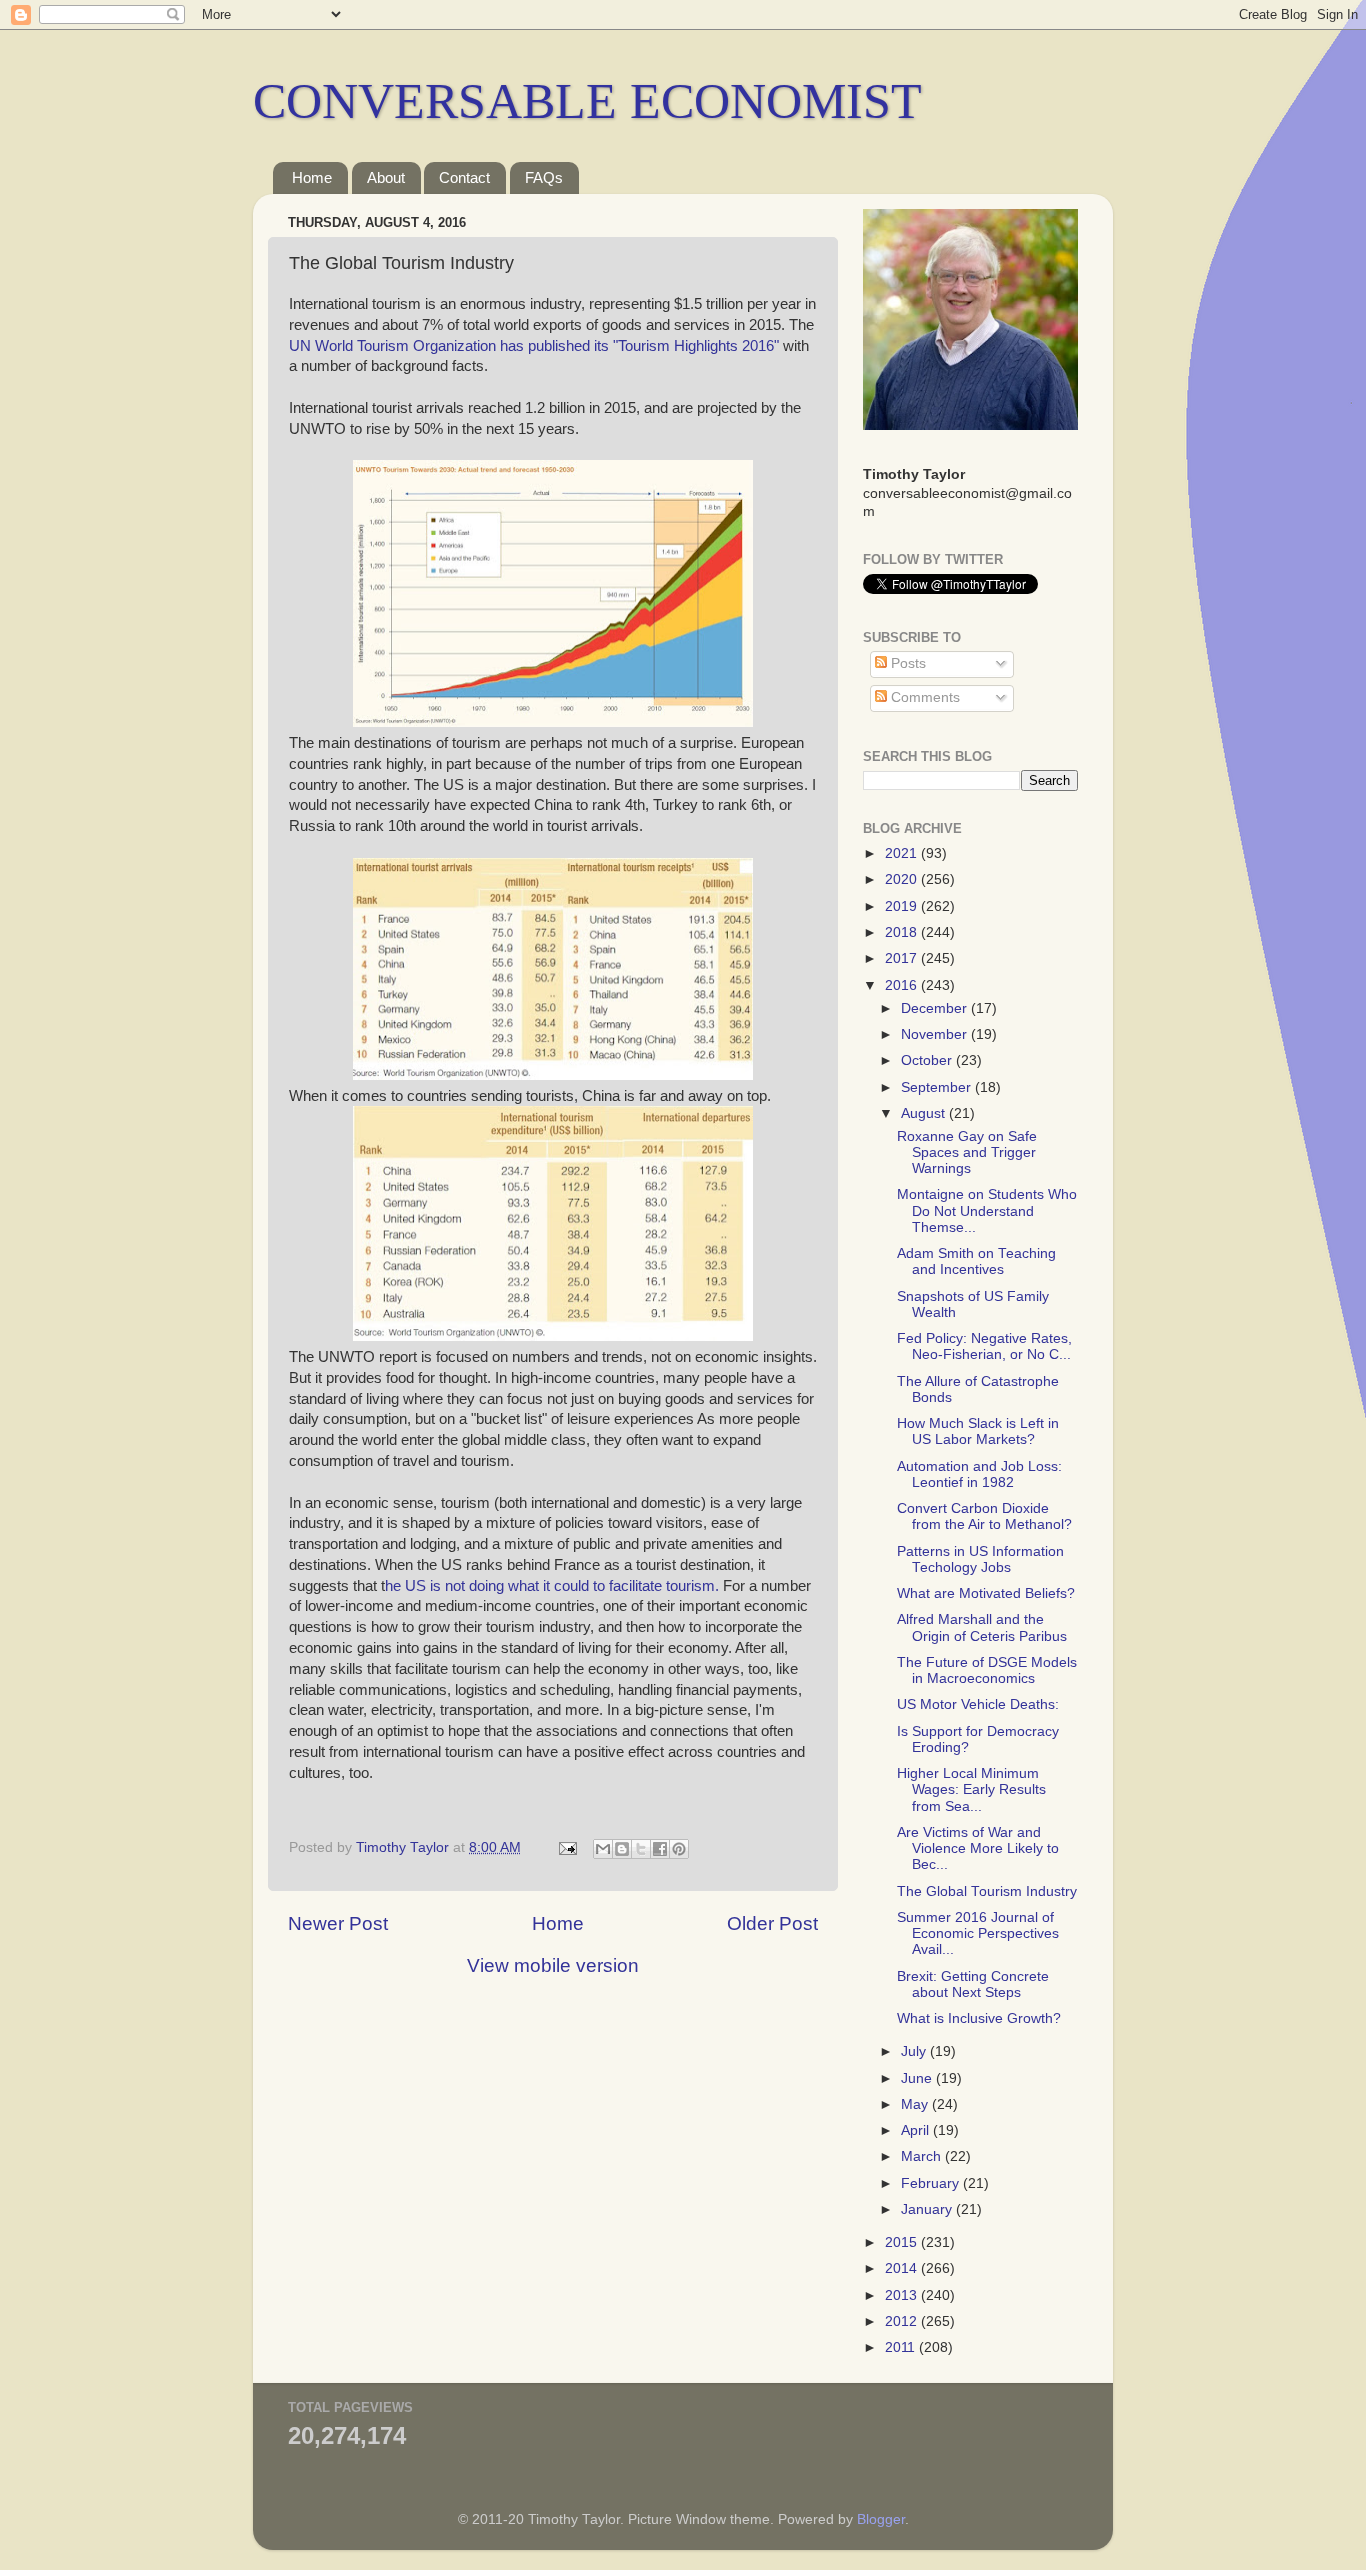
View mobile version (553, 1965)
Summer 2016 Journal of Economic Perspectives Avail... (978, 1933)
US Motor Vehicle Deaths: (978, 1704)
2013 (903, 2295)
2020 (903, 879)
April (917, 2130)
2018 (903, 932)
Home (312, 177)
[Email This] (603, 1849)
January (928, 2209)
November (936, 1034)
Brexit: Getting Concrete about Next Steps (973, 1984)
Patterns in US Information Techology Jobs (980, 1559)
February (932, 2183)
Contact (464, 177)
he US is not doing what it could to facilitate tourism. (552, 1586)
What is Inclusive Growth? (979, 2018)
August (925, 1113)
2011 (902, 2347)
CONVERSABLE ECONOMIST (587, 101)
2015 (903, 2242)
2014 (903, 2268)
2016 (903, 985)
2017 (903, 958)
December (936, 1008)
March (923, 2156)
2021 (903, 853)
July (915, 2051)
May (916, 2104)
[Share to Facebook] (660, 1849)
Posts (906, 663)
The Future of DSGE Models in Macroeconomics (987, 1670)
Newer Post (338, 1923)
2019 (903, 906)
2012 (903, 2321)
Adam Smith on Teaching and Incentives (976, 1261)
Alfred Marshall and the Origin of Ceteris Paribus (982, 1627)
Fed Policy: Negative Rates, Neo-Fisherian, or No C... (984, 1346)
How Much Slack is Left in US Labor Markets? (978, 1431)
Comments (923, 697)
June (918, 2078)
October (928, 1060)
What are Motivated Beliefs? (986, 1593)
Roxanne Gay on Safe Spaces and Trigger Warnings (967, 1152)
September (938, 1087)
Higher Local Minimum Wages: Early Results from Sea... (971, 1789)
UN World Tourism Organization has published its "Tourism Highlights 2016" (536, 346)
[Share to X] (641, 1849)
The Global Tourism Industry (987, 1891)
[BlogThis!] (622, 1849)
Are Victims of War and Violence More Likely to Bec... (978, 1848)
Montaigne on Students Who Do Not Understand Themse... (987, 1210)
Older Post (772, 1923)
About (386, 177)
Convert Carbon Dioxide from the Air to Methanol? (984, 1516)
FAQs (544, 177)
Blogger (881, 2519)
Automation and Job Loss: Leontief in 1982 (979, 1474)
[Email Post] (566, 1847)
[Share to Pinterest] (679, 1849)
